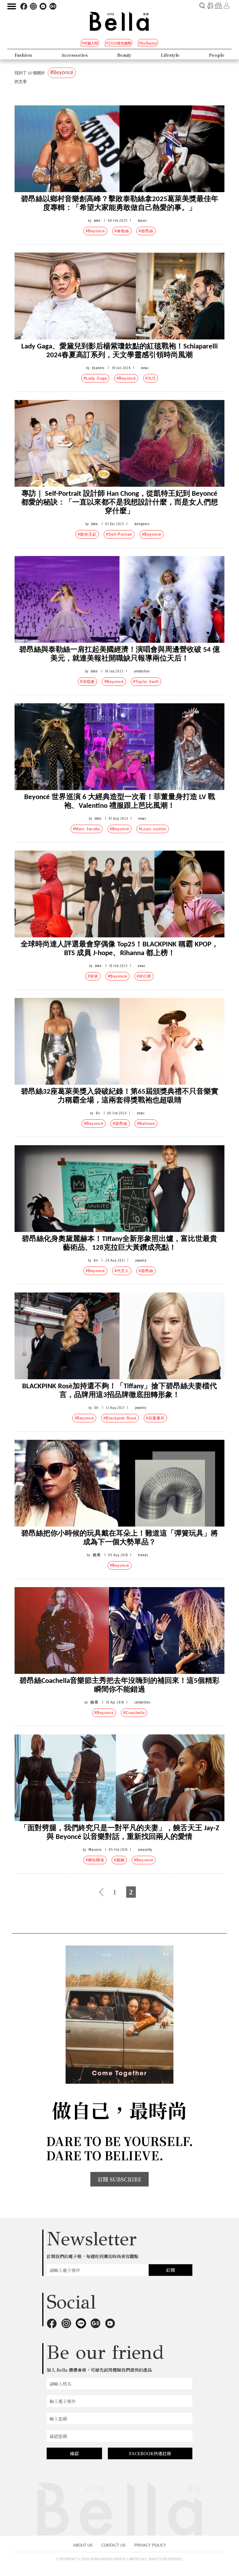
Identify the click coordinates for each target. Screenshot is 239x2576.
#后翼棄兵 (155, 1418)
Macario (95, 1850)
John (97, 221)
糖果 (97, 1555)
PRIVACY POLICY (150, 2545)
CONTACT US (114, 2545)
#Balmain (146, 1124)
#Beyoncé (95, 231)
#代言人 (122, 1271)
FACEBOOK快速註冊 (150, 2453)
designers (142, 524)
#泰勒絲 (122, 231)
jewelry (141, 1260)
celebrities (142, 671)
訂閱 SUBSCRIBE (119, 2179)
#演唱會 (87, 682)
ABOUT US (83, 2545)
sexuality (145, 1850)
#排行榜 (144, 976)
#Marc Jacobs (87, 829)
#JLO (151, 378)
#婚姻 (119, 1860)
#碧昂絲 (146, 231)
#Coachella (134, 1713)
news (145, 368)
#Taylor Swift (146, 682)
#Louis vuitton (153, 829)
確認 (74, 2453)
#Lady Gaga (95, 378)
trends (143, 1555)
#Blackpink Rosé (120, 1418)
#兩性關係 (95, 1860)
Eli (98, 1113)
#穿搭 (93, 976)
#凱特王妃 (87, 534)
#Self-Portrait (119, 534)
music (142, 221)
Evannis (98, 368)
